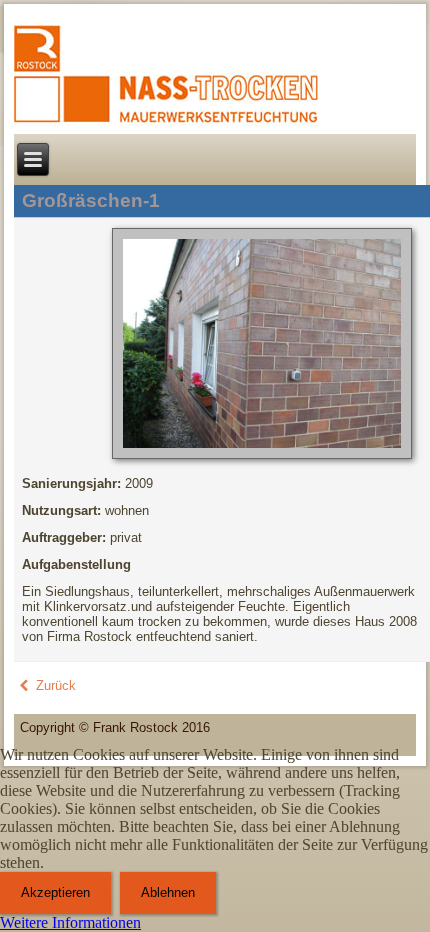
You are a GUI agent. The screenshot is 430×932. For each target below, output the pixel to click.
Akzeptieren (55, 892)
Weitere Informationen (70, 922)
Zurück (54, 685)
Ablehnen (168, 892)
